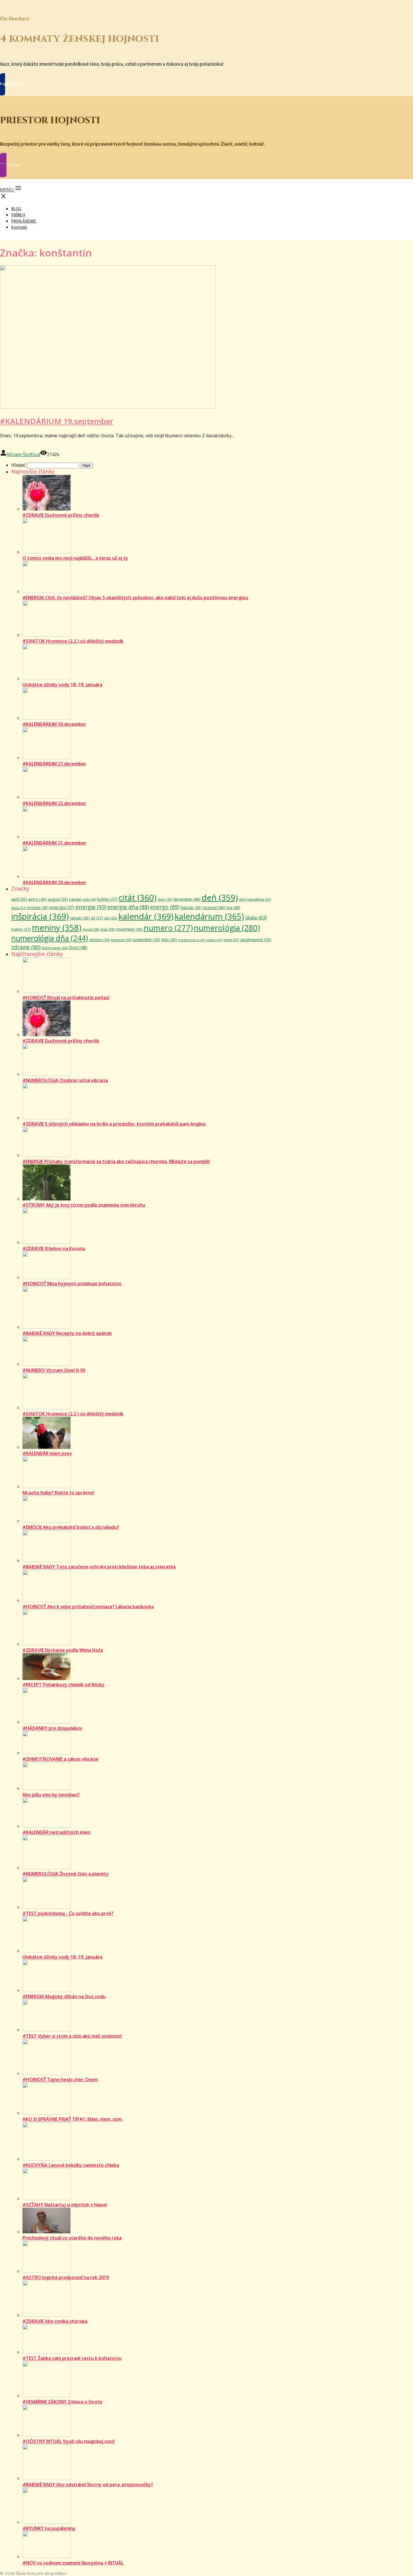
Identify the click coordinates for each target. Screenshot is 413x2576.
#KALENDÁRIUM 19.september (57, 421)
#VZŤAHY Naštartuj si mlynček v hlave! (65, 2205)
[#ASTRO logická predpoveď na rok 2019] (46, 2271)
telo (169, 939)
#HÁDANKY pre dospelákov (52, 1728)
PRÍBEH (18, 215)
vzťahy (214, 940)
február (191, 908)
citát (138, 898)
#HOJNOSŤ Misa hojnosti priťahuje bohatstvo (72, 1284)
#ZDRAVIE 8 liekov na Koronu (54, 1248)
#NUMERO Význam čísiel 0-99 (54, 1370)
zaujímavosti (256, 940)
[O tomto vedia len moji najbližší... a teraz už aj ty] (46, 552)
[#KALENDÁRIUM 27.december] (46, 758)
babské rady (83, 899)
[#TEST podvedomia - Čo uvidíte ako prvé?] (46, 1907)
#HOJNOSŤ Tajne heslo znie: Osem (60, 2079)
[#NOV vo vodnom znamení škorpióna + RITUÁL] (46, 2557)
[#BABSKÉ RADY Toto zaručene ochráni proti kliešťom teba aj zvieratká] (46, 1561)
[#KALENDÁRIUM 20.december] (46, 876)
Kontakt (19, 227)
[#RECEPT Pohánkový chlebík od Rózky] (46, 1678)
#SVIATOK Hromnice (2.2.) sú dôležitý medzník (73, 641)
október (99, 940)
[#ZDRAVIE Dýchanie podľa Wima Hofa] (46, 1644)
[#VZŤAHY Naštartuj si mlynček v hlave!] (46, 2198)
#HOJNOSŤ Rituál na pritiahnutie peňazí (66, 998)
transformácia (191, 940)
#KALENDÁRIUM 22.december (54, 803)
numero (168, 928)
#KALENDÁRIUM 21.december (54, 843)
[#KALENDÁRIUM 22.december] (46, 797)
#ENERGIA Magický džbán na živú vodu (64, 1996)
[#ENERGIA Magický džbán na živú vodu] (46, 1990)
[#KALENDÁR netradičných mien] (46, 1826)
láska (256, 918)
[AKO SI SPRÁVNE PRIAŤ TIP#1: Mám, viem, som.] (46, 2113)
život (78, 948)
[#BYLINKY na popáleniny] (46, 2522)
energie (91, 907)
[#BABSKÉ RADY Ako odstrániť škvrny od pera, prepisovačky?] (46, 2478)
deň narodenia (255, 899)
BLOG (16, 209)
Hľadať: (19, 465)
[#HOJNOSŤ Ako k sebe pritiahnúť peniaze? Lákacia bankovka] (46, 1600)
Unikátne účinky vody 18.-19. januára (62, 685)
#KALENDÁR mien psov (47, 1453)
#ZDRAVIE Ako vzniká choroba (55, 2321)
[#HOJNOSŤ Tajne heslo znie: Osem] (46, 2073)
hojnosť (214, 908)
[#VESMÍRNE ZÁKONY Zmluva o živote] (46, 2396)
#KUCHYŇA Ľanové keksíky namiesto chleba (71, 2165)
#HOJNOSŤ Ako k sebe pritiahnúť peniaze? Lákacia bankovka (88, 1607)
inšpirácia (40, 916)
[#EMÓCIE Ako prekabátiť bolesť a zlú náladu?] (46, 1521)
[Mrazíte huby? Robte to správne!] (46, 1486)
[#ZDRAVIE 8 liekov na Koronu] (46, 1242)
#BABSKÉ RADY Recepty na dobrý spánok (67, 1333)
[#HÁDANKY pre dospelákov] (46, 1722)
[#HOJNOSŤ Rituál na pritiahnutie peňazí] (46, 991)
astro (37, 899)
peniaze (121, 940)
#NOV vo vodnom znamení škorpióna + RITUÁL (73, 2563)
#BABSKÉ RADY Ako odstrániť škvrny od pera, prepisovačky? (88, 2485)
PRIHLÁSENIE (24, 221)
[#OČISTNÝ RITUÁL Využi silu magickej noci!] (46, 2435)
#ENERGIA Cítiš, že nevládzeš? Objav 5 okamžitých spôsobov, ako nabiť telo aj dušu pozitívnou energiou (135, 598)
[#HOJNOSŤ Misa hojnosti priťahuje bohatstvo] (46, 1277)
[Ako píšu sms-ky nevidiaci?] (46, 1788)
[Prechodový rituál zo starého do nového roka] (46, 2232)
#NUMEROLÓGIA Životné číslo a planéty (66, 1874)
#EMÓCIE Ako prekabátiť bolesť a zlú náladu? (71, 1527)
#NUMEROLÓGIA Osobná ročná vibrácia (65, 1080)
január (80, 918)
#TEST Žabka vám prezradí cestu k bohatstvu (72, 2358)
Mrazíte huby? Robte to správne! (58, 1493)
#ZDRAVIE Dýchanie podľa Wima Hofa (63, 1650)
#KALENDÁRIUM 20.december (54, 882)
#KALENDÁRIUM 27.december (54, 764)
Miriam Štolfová (23, 454)
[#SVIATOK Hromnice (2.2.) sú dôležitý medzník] (46, 635)
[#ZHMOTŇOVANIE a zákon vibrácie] (46, 1753)
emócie (38, 908)
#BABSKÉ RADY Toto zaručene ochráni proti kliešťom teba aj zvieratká (99, 1567)
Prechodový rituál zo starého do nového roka (72, 2238)
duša (19, 908)
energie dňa (128, 907)
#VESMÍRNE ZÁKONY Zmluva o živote (62, 2402)
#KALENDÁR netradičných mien (56, 1832)
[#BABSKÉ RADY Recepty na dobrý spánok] (46, 1327)
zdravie (26, 947)
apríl (19, 899)
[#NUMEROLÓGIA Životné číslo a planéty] (46, 1868)
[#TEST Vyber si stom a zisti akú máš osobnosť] (46, 2030)
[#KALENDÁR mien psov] (46, 1447)
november (129, 929)
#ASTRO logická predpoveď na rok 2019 (66, 2277)
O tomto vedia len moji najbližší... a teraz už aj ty (75, 558)
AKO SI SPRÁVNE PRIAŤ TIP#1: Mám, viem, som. (73, 2119)
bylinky (107, 899)
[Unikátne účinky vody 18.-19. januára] (46, 678)
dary (165, 899)
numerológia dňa (50, 938)
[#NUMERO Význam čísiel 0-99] (46, 1364)
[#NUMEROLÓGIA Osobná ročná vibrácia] (46, 1074)
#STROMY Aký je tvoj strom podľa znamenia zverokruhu (84, 1205)
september (146, 940)
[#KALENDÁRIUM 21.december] (46, 837)
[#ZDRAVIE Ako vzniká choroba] (46, 2315)
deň (220, 898)
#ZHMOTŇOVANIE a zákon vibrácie (61, 1759)
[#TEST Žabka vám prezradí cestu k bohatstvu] (46, 2352)
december (187, 899)
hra (233, 908)
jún (111, 918)
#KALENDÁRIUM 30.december (54, 724)
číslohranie (55, 948)
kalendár (146, 916)
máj (108, 929)
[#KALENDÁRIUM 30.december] (46, 718)
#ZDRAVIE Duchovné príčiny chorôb (61, 515)
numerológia (227, 928)
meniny (57, 928)
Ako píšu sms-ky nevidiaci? (51, 1795)
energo (165, 907)
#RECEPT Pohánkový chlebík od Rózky (63, 1685)
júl (97, 918)
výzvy (231, 940)
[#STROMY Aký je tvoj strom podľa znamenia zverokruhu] (46, 1199)
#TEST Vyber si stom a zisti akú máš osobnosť (72, 2036)
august (58, 899)
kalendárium (209, 916)
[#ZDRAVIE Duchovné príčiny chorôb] (46, 509)
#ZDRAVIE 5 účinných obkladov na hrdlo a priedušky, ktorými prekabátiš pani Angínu (114, 1124)
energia (62, 908)
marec (21, 929)
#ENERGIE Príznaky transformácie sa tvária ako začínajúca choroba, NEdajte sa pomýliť (116, 1161)
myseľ (91, 929)
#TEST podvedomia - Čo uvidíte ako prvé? (68, 1913)
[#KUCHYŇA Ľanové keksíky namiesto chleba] (46, 2159)
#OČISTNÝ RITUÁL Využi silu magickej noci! (69, 2441)
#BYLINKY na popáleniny (49, 2528)
